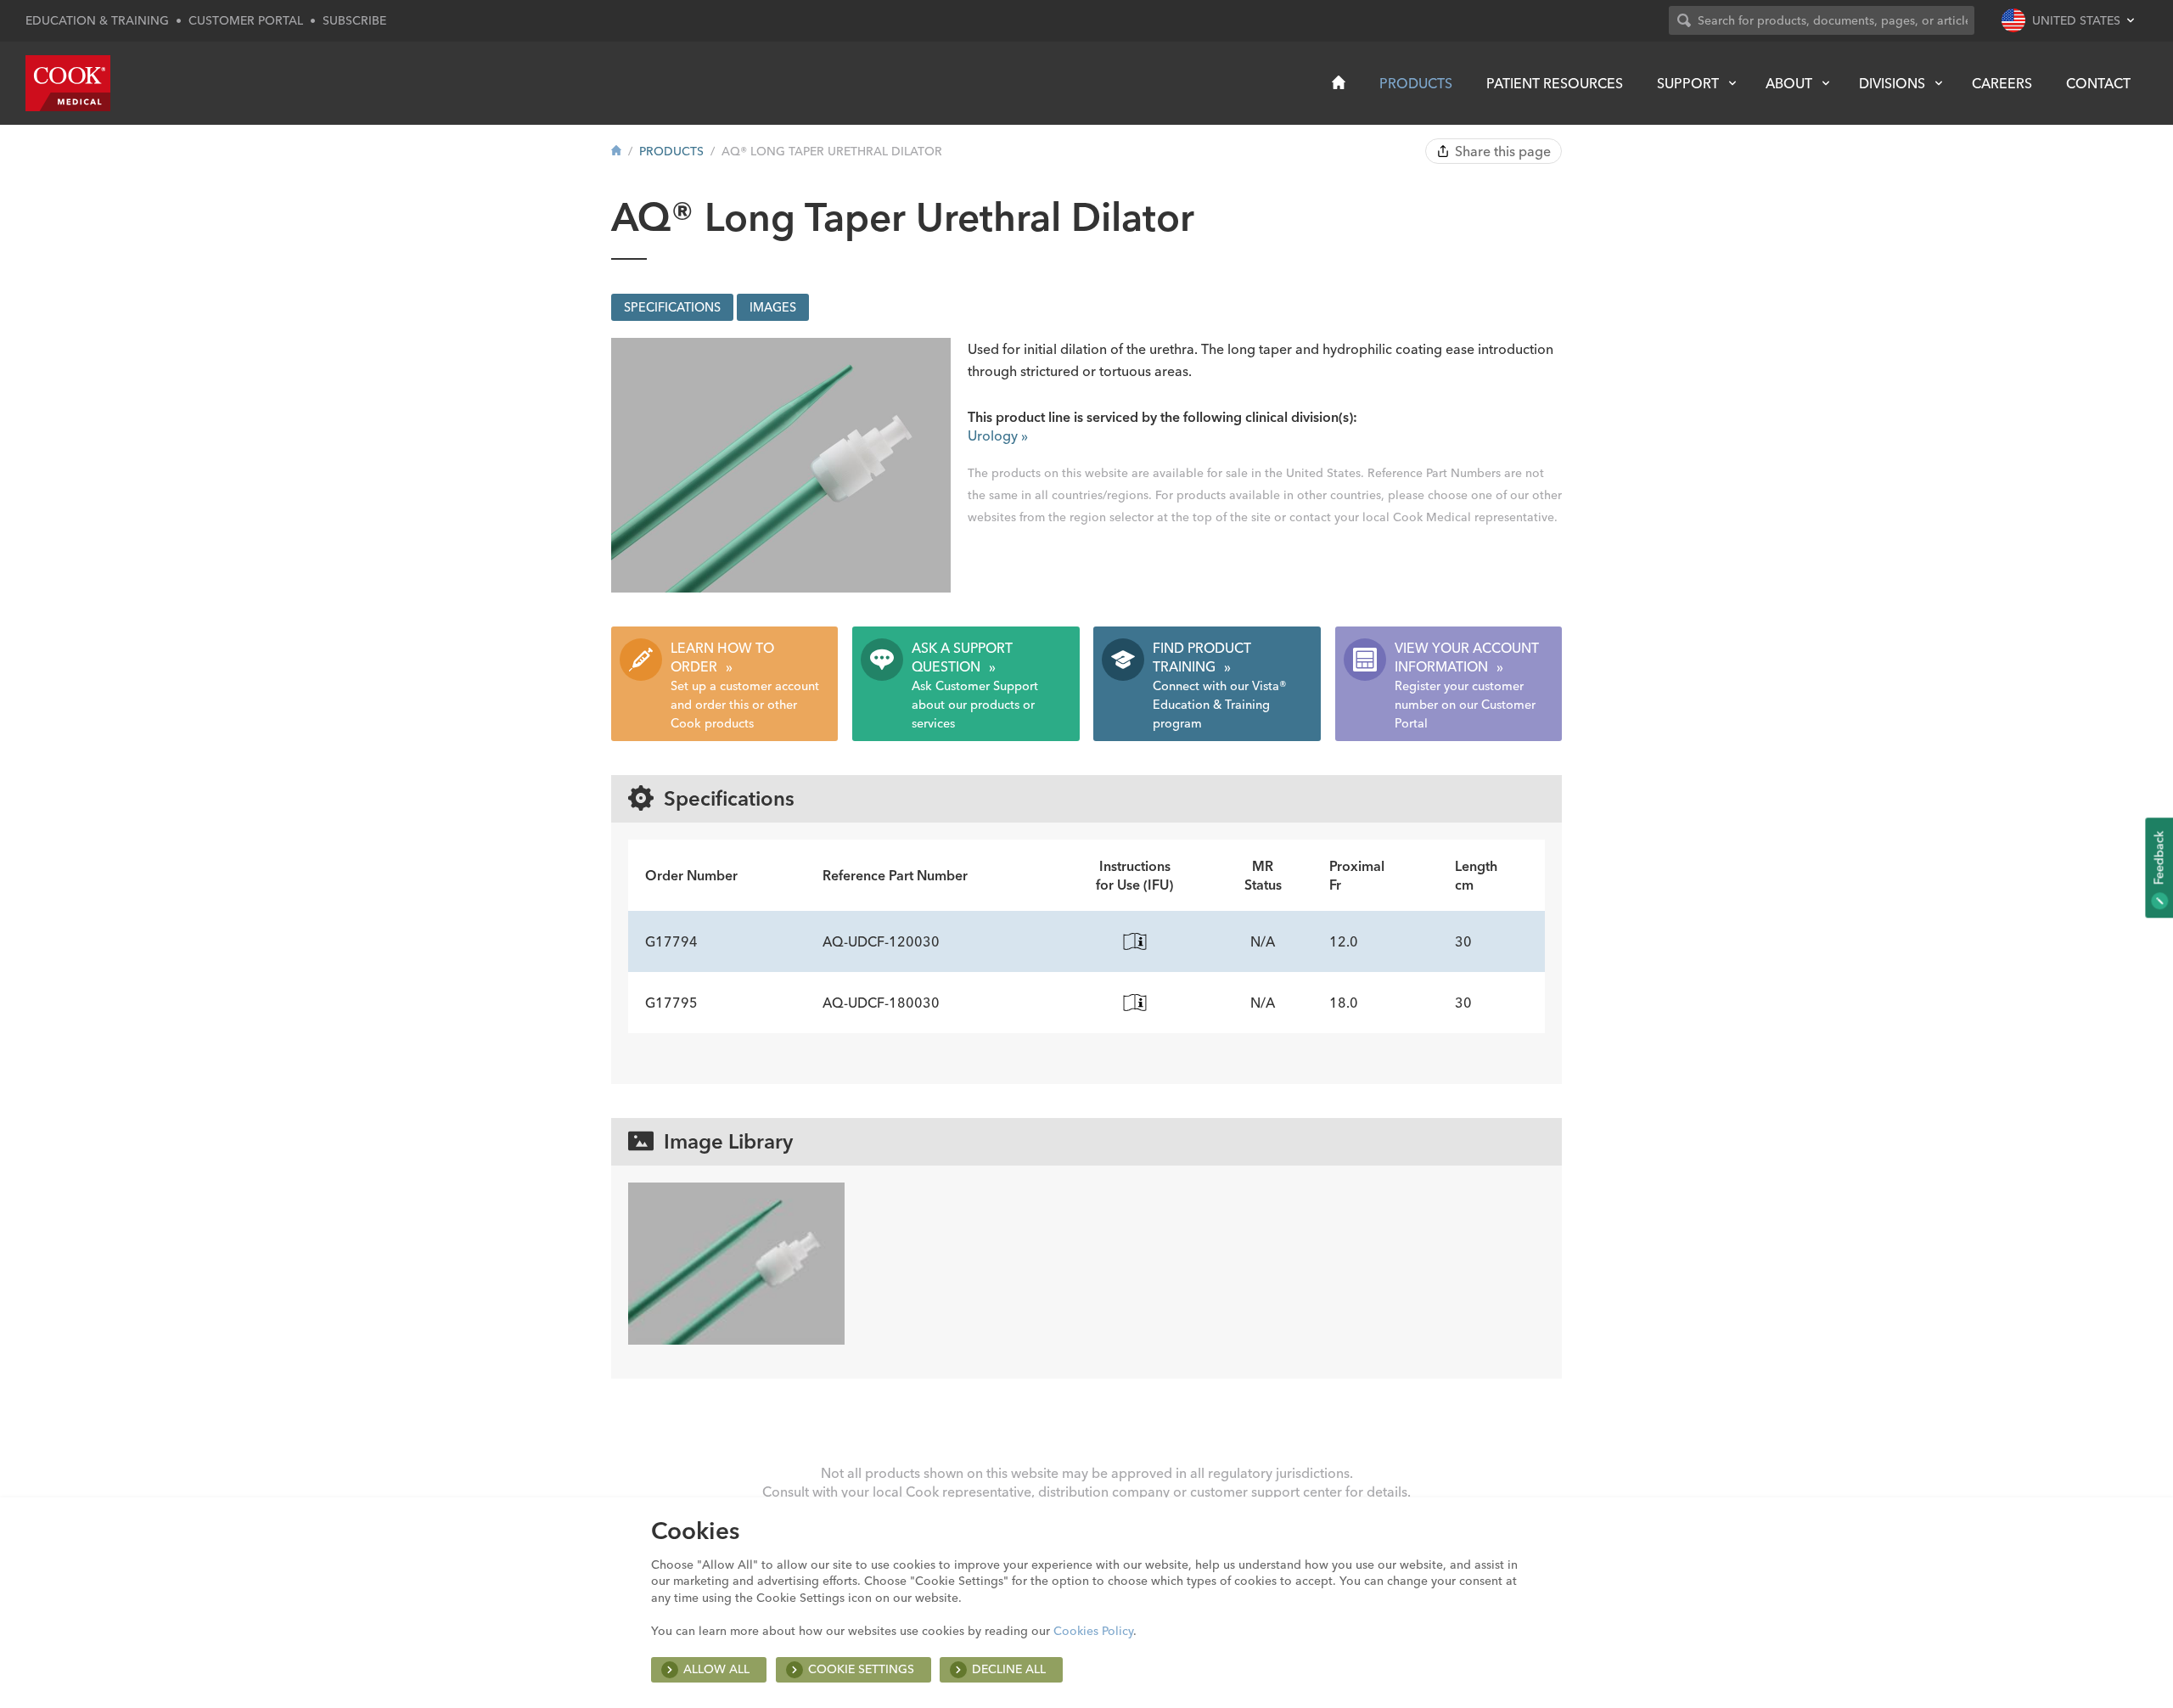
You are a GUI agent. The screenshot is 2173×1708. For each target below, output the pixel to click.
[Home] (1339, 82)
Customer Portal (246, 20)
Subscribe (354, 20)
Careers (2002, 83)
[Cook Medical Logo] (68, 83)
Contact (2098, 83)
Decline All (1009, 1669)
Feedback (2159, 859)
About (1789, 83)
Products (1416, 83)
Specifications (672, 307)
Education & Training (97, 20)
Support (1688, 83)
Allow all (716, 1669)
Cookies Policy (1093, 1631)
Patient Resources (1555, 83)
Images (773, 307)
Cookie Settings (861, 1669)
